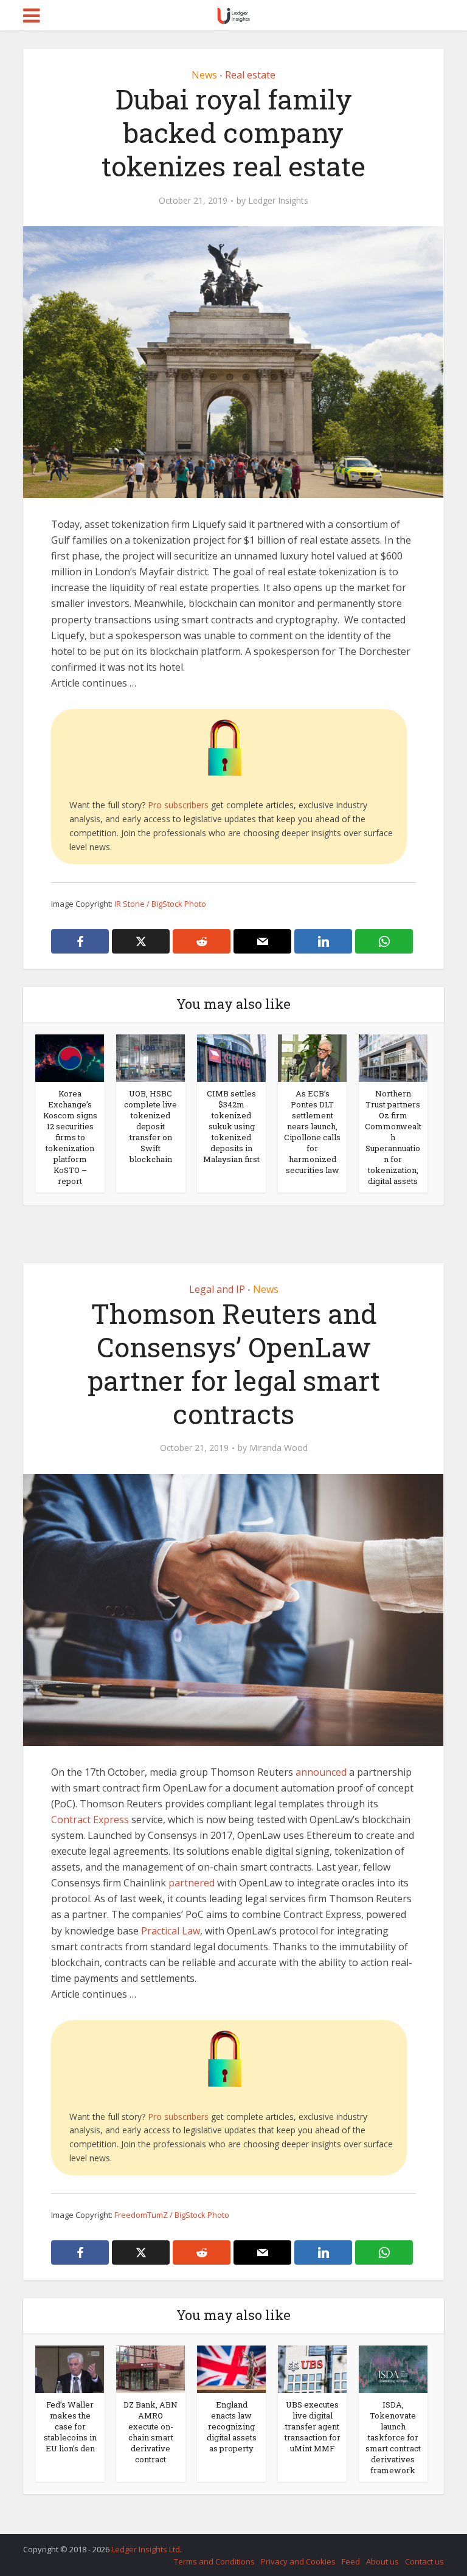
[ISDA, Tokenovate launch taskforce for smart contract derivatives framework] (393, 2368)
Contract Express (90, 1819)
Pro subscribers (178, 805)
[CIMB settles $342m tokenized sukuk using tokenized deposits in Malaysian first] (231, 1057)
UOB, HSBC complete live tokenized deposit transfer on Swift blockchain (150, 1126)
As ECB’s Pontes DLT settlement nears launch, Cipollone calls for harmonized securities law (312, 1132)
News (204, 75)
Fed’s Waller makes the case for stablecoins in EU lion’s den (70, 2426)
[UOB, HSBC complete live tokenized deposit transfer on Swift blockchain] (150, 1057)
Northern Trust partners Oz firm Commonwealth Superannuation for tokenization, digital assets (393, 1137)
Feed (351, 2561)
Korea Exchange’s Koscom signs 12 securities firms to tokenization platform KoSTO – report (70, 1137)
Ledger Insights (278, 201)
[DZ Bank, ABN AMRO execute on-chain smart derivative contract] (150, 2368)
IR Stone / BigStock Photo (160, 904)
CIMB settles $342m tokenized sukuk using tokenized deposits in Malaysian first (231, 1126)
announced (321, 1772)
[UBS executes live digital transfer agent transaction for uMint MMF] (312, 2368)
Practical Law (169, 1931)
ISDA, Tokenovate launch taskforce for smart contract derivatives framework (393, 2437)
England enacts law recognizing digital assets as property (232, 2426)
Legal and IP (217, 1289)
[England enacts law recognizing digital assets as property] (231, 2368)
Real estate (250, 75)
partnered (192, 1883)
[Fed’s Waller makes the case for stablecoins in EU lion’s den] (70, 2368)
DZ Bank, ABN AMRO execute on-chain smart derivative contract (150, 2432)
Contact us (424, 2561)
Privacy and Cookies (298, 2561)
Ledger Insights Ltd (146, 2549)
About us (382, 2561)
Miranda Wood (278, 1448)
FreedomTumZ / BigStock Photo (172, 2215)
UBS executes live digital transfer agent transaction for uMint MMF (313, 2426)
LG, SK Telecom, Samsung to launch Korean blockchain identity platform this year (221, 2544)
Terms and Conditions (214, 2561)
